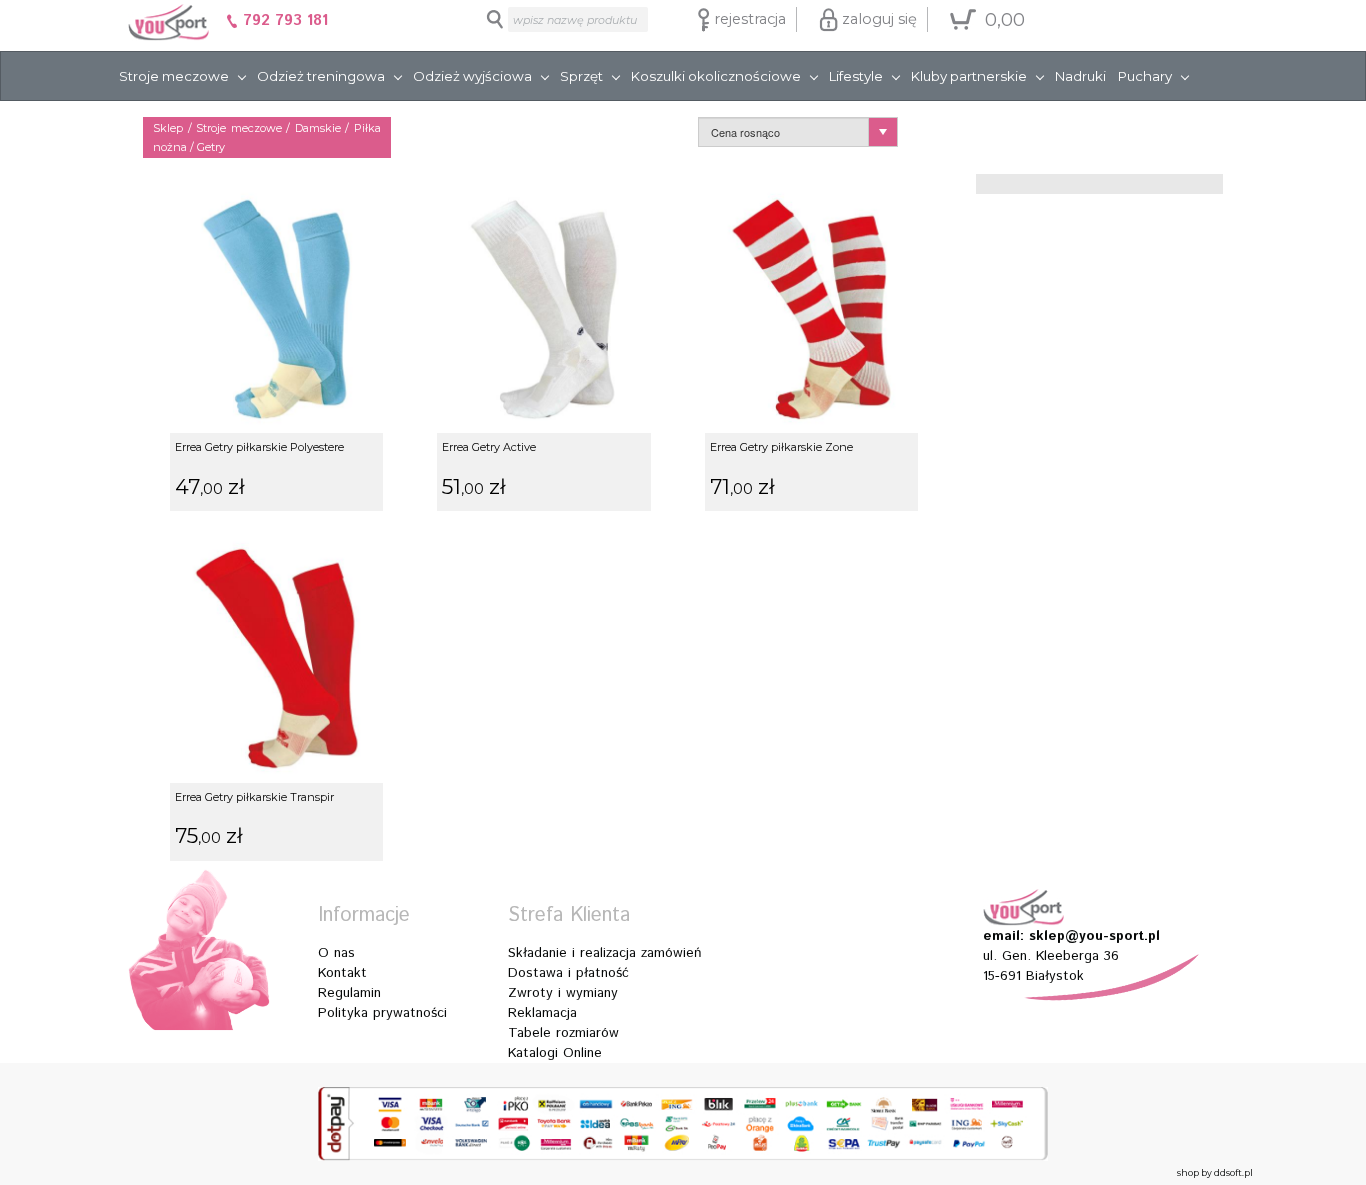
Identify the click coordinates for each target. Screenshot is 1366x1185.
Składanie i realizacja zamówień (604, 953)
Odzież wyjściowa (472, 76)
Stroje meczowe (174, 76)
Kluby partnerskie (969, 76)
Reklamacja (542, 1013)
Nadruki (1080, 76)
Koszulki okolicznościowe (716, 76)
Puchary (1145, 76)
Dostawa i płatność (568, 973)
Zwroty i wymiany (563, 993)
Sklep (168, 128)
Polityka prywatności (382, 1013)
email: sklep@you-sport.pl (1071, 936)
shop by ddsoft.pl (1215, 1172)
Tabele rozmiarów (563, 1033)
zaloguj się (877, 19)
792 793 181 (283, 20)
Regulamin (349, 993)
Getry (211, 147)
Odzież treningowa (321, 76)
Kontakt (342, 973)
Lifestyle (856, 76)
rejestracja (748, 19)
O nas (336, 953)
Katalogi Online (555, 1053)
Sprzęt (581, 76)
